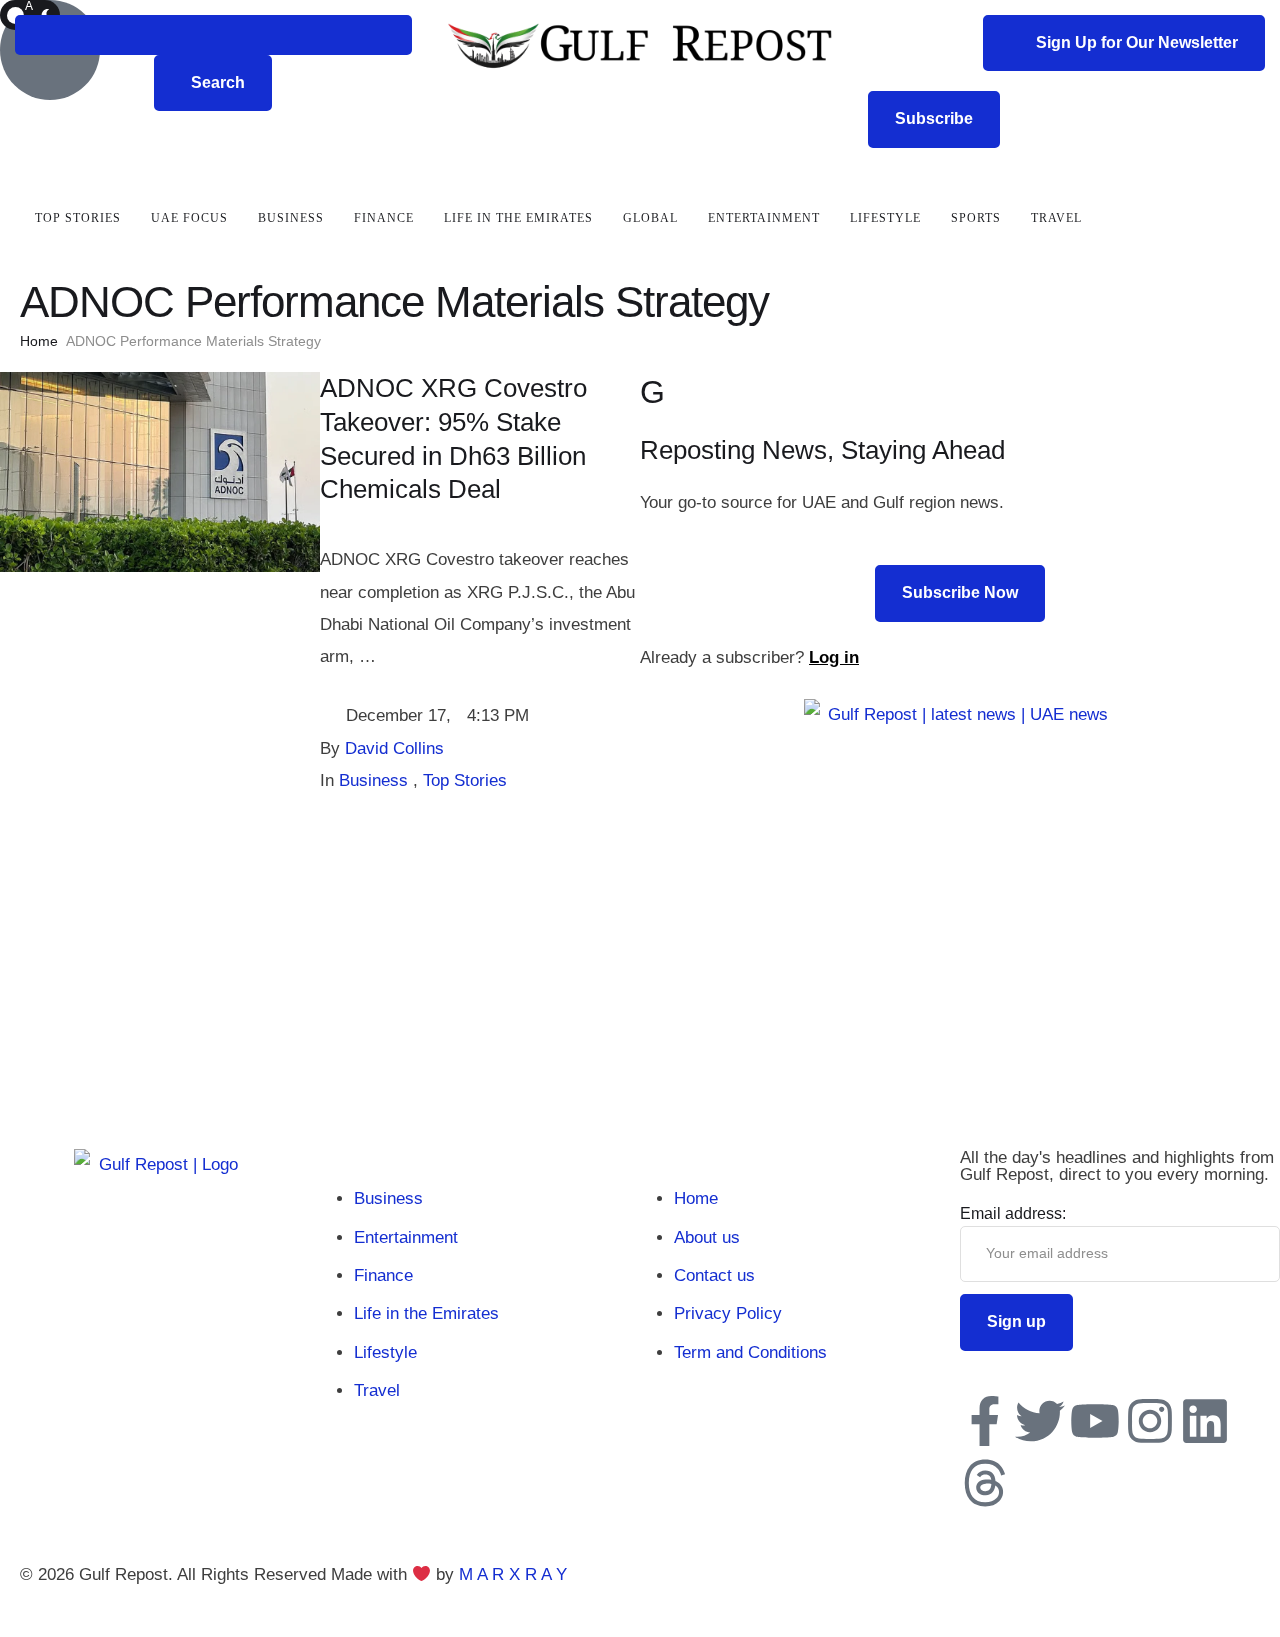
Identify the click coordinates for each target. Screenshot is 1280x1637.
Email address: (1013, 1213)
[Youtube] (1095, 1421)
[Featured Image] (160, 566)
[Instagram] (1150, 1421)
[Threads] (985, 1483)
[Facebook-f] (985, 1421)
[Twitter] (1040, 1421)
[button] (213, 35)
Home (39, 341)
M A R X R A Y (513, 1574)
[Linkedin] (1205, 1421)
